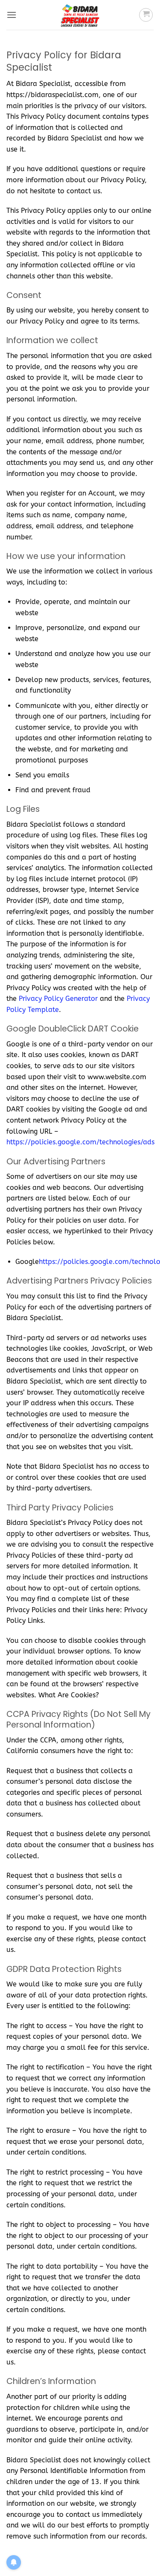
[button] (12, 15)
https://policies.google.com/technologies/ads (80, 1142)
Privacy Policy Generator (58, 999)
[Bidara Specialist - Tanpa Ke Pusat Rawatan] (80, 15)
